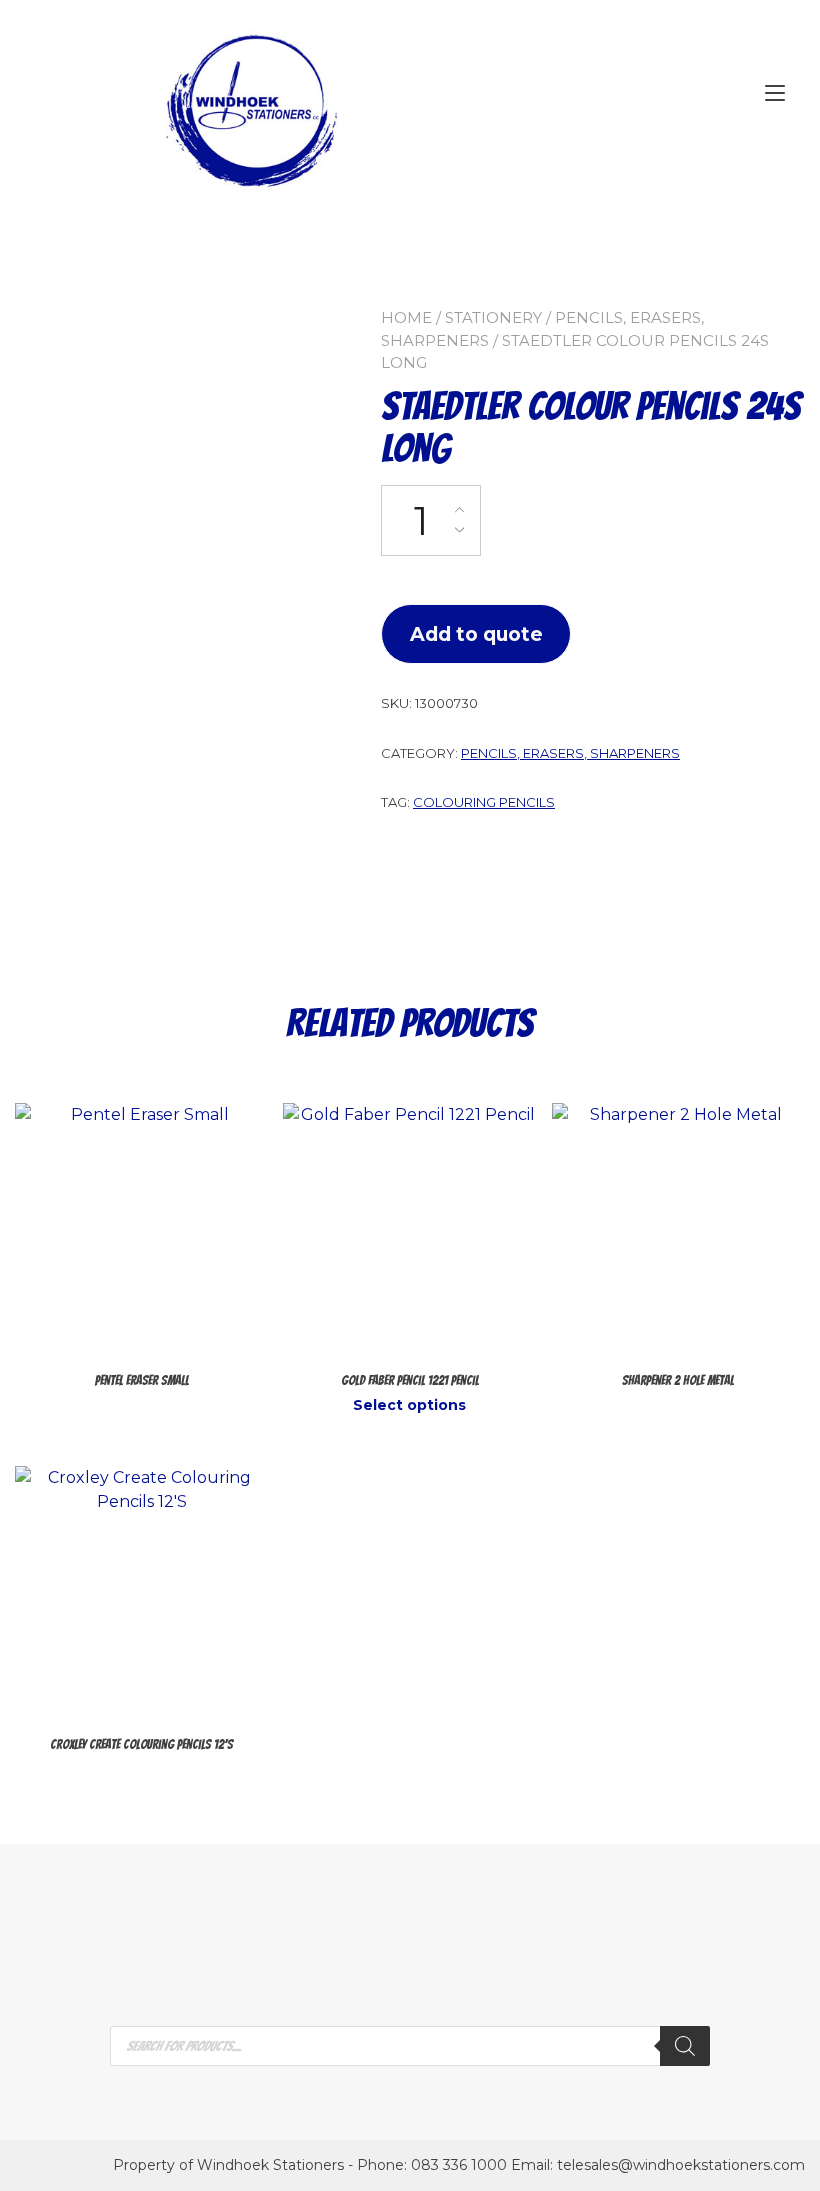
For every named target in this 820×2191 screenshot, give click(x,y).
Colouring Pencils (484, 802)
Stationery (493, 317)
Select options (409, 1405)
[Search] (685, 2046)
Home (406, 317)
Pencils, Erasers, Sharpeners (570, 753)
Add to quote (476, 634)
